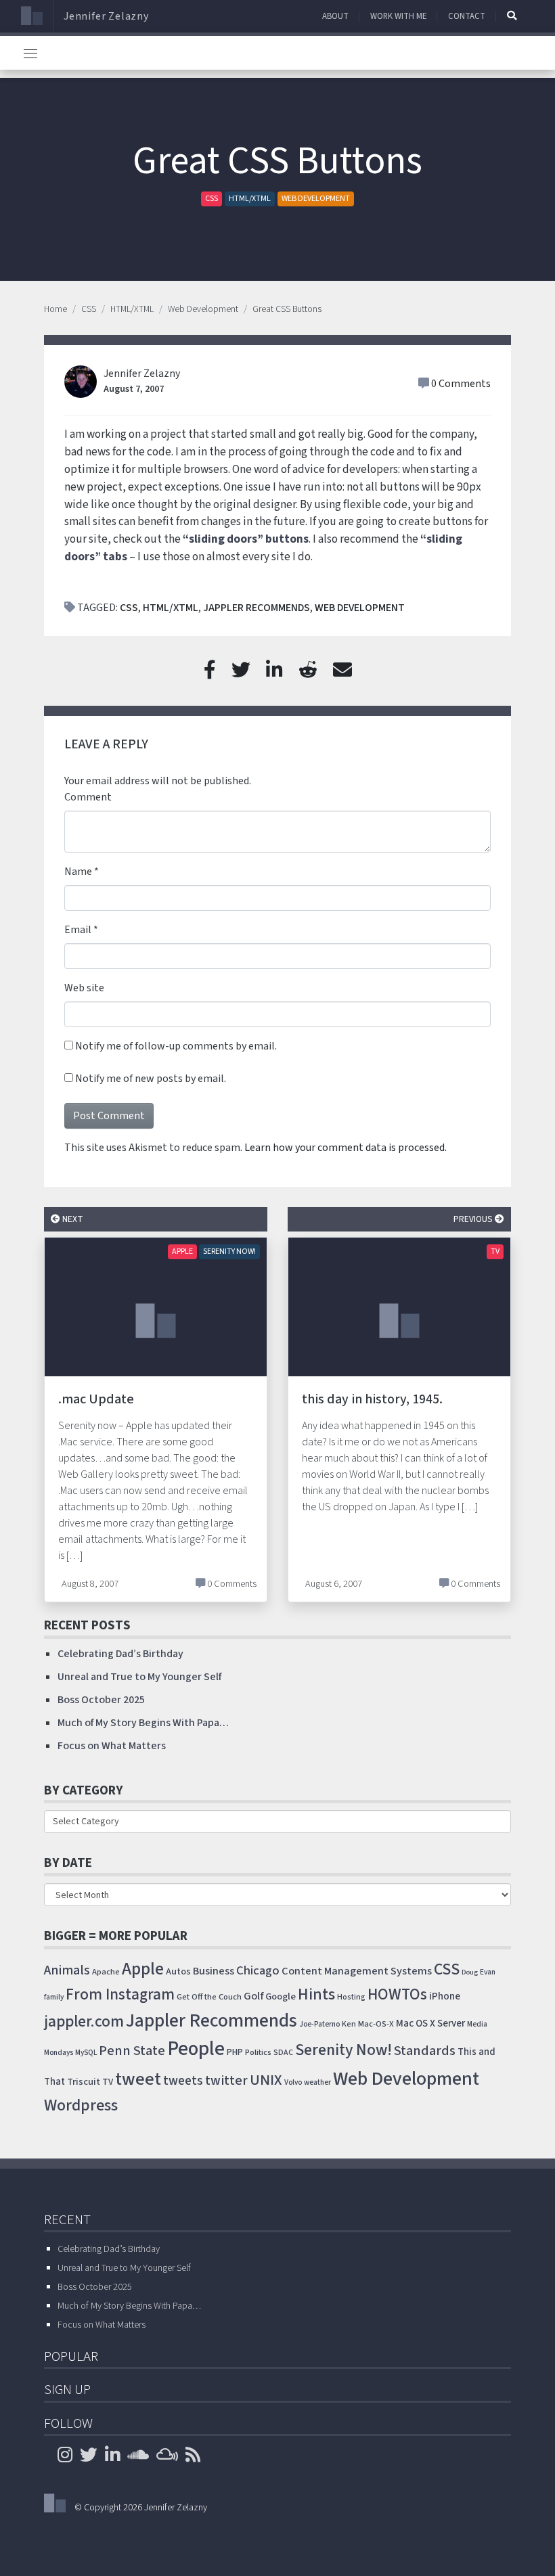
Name (78, 872)
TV (495, 1251)
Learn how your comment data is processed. (346, 1148)
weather (317, 2082)
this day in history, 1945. (372, 1399)
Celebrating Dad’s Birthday (120, 1654)
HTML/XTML (250, 199)
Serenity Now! (229, 1251)
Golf (253, 1996)
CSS (212, 199)
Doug (470, 1972)
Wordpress (81, 2105)
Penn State (132, 2051)
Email (78, 930)
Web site (84, 988)
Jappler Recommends (257, 608)
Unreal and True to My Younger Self (139, 1677)
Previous (474, 1219)
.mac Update (96, 1399)
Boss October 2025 (101, 1700)
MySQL (86, 2053)
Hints (316, 1994)
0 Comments (461, 384)
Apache (106, 1972)
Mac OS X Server (430, 2024)
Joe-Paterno (319, 2024)
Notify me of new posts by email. (151, 1079)
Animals (67, 1970)
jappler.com (84, 2021)
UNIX (266, 2080)
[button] (512, 16)
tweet (138, 2079)
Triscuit (84, 2082)
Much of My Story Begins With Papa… (143, 1723)
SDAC (283, 2053)
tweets (183, 2081)
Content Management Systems (357, 1971)
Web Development (316, 199)
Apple (182, 1251)
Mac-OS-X (376, 2024)
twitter (226, 2081)
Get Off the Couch (209, 1997)
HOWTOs (397, 1994)
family (54, 1997)
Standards (425, 2051)
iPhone (445, 1996)
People (196, 2049)
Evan (488, 1972)
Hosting (351, 1997)
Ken (349, 2024)
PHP (235, 2052)
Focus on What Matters (112, 1746)
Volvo (293, 2082)
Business (214, 1971)
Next (72, 1219)
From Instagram (120, 1994)
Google (281, 1996)
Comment (88, 797)
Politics (258, 2052)
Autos (178, 1971)
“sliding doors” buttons (246, 539)
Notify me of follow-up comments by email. (176, 1046)
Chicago (258, 1970)
